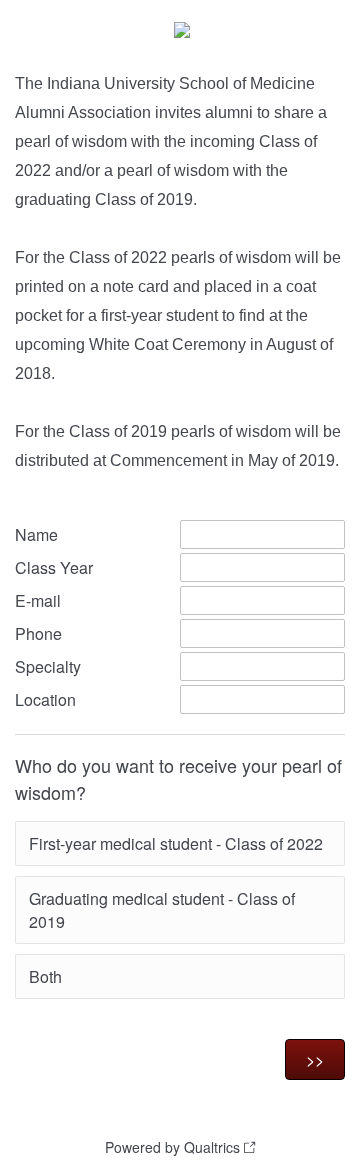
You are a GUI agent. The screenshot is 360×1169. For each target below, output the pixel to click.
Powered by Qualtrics (172, 1147)
